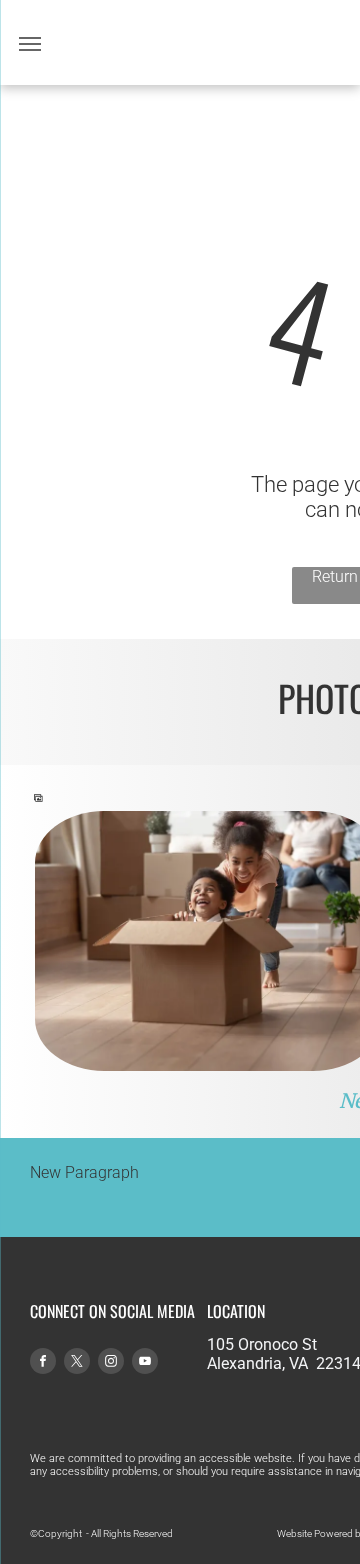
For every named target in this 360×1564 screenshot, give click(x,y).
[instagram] (111, 1363)
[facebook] (43, 1363)
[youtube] (145, 1363)
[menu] (30, 44)
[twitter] (77, 1363)
